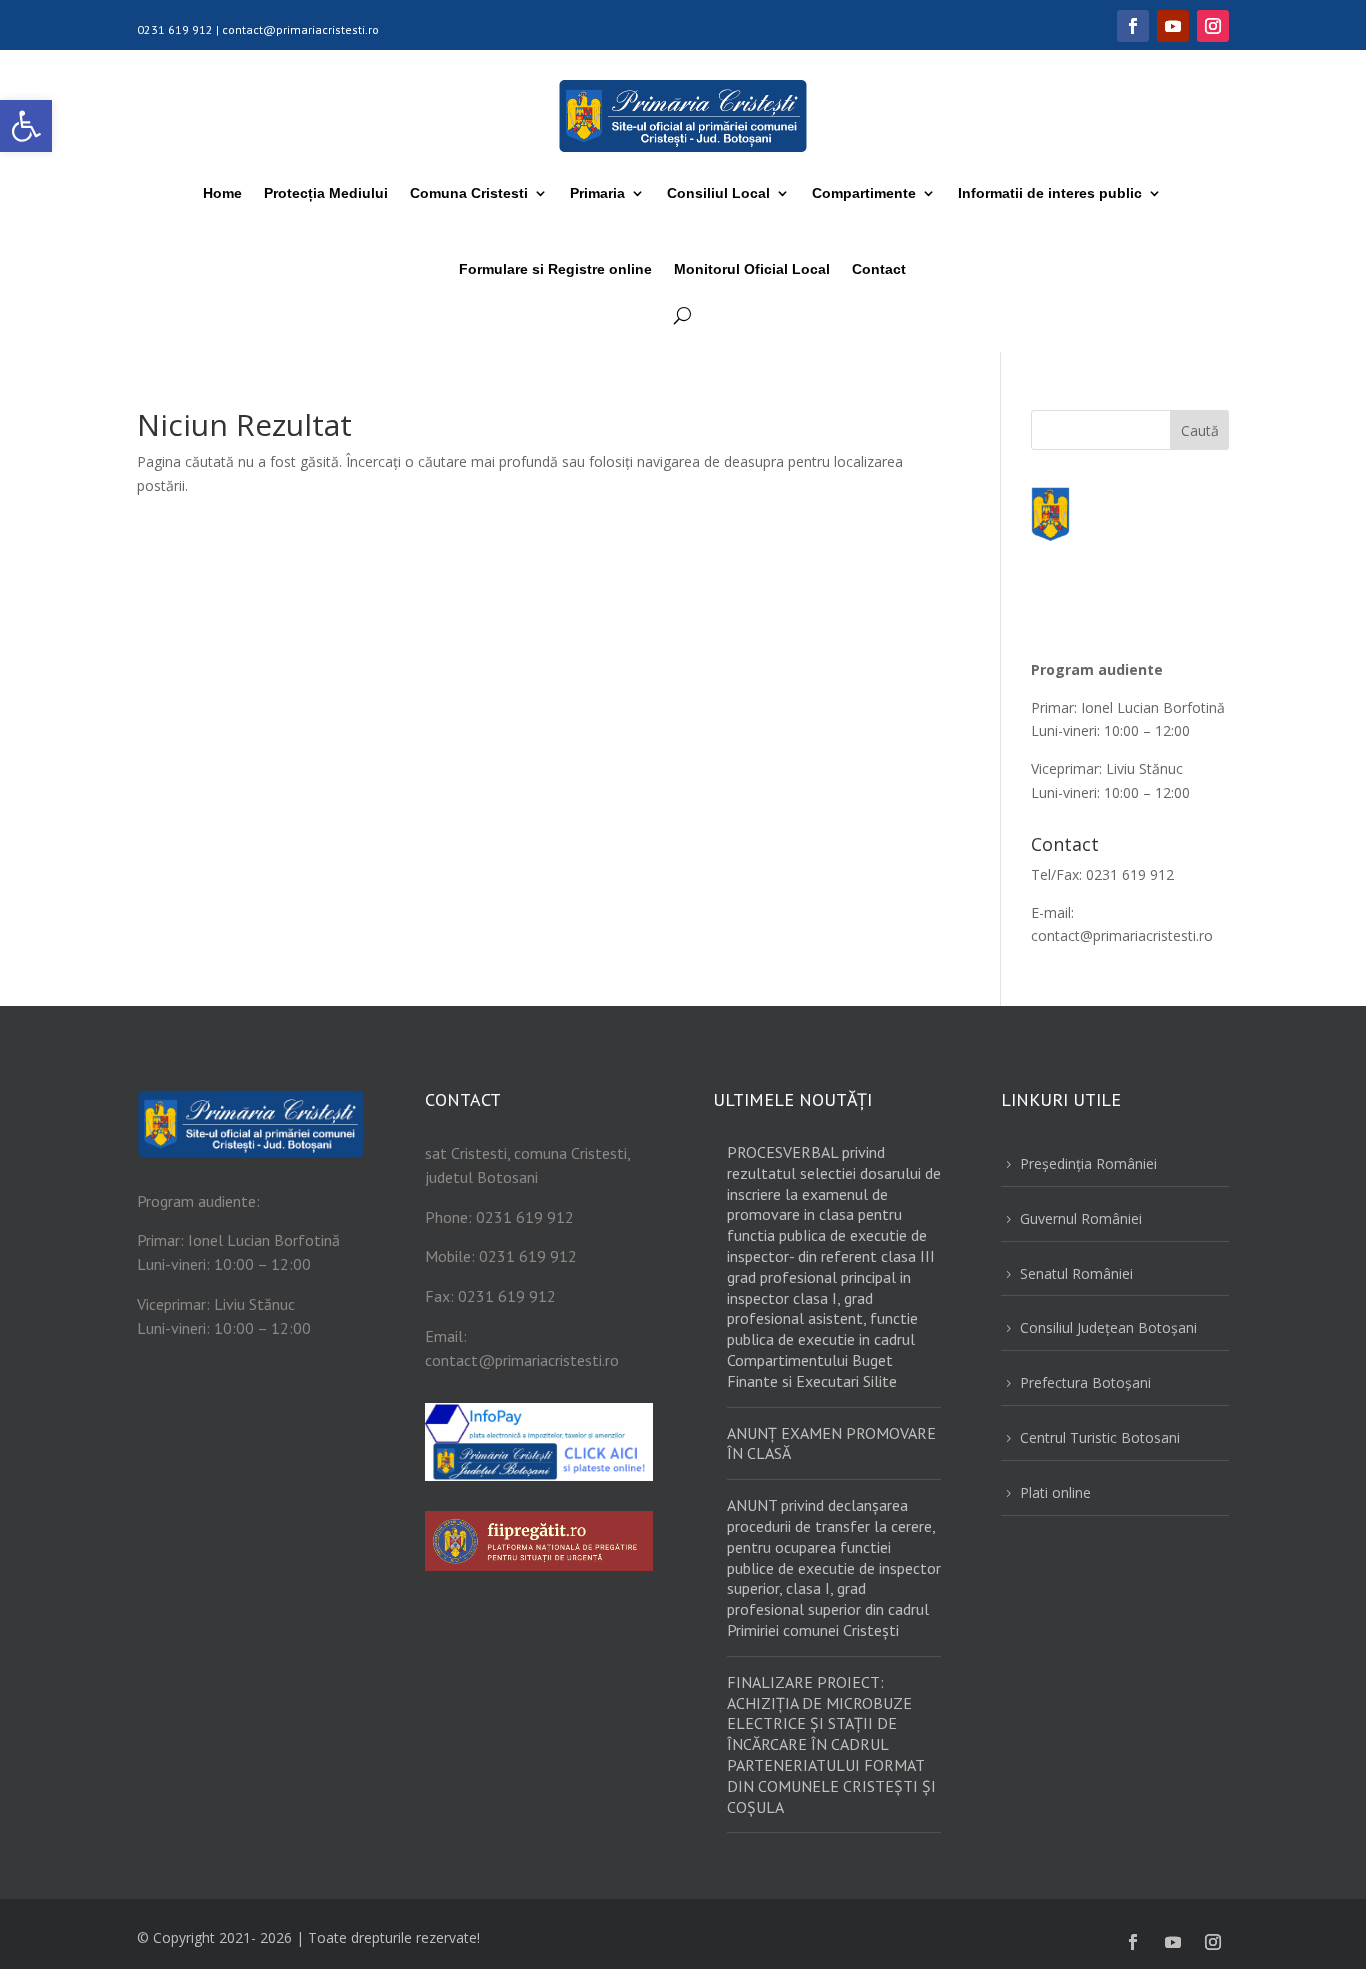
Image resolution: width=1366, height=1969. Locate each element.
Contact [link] (879, 269)
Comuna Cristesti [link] (469, 193)
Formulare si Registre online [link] (555, 269)
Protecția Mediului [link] (326, 193)
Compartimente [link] (864, 193)
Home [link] (222, 193)
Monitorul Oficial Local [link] (752, 269)
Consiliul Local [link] (718, 193)
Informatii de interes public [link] (1050, 193)
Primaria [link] (597, 193)
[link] (26, 126)
